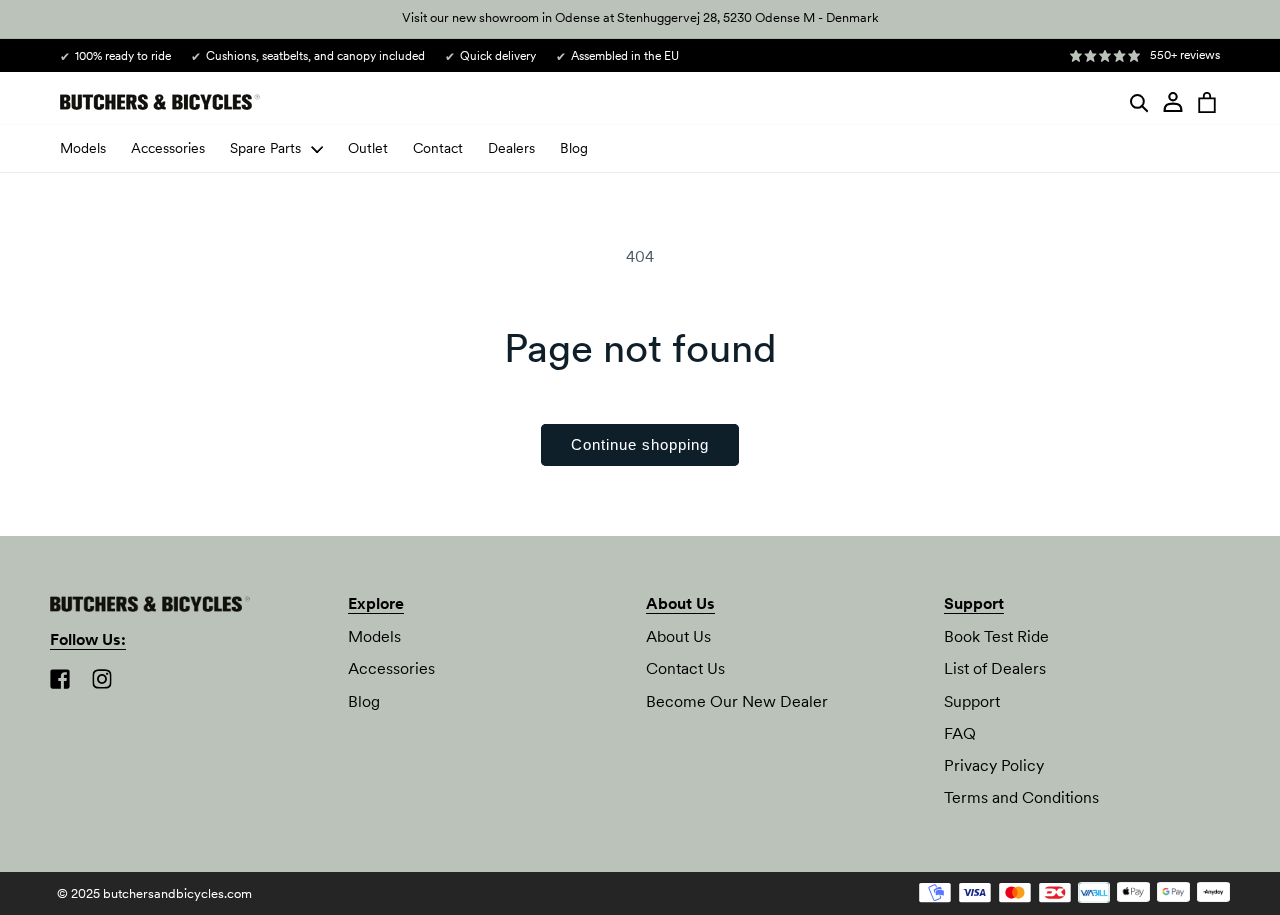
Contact (438, 148)
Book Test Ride (996, 637)
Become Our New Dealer (737, 701)
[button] (1139, 102)
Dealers (511, 148)
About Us (678, 637)
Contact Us (685, 669)
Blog (574, 148)
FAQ (960, 733)
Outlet (368, 148)
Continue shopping (640, 444)
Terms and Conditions (1021, 797)
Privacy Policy (994, 765)
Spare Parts (265, 148)
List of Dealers (995, 669)
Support (972, 701)
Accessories (168, 148)
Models (83, 148)
